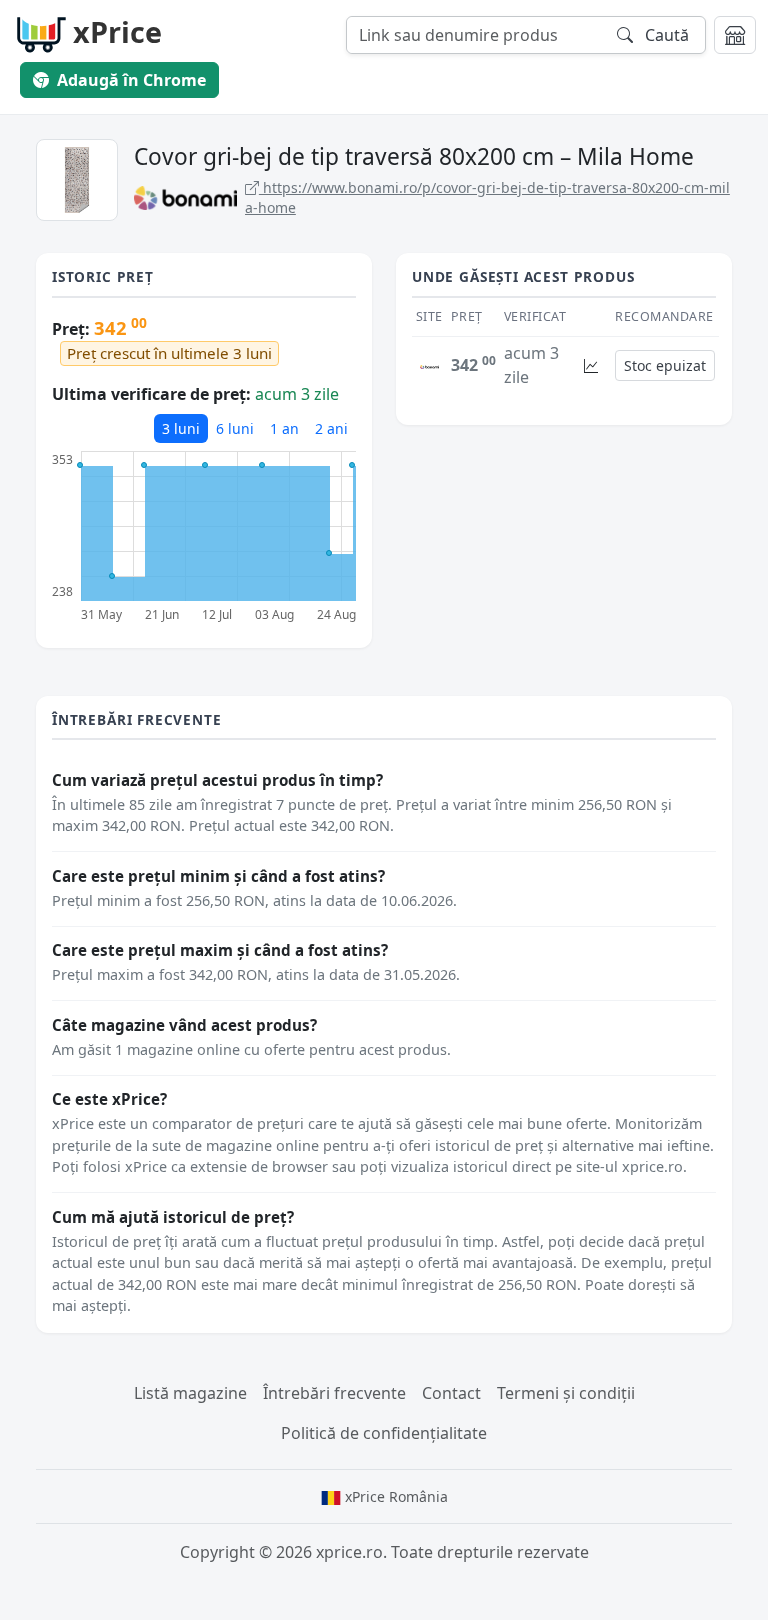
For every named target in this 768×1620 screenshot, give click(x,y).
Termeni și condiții (566, 1393)
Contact (451, 1393)
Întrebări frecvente (334, 1393)
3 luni (181, 428)
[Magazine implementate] (735, 35)
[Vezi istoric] (591, 365)
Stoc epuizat (665, 365)
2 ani (331, 428)
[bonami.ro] (429, 365)
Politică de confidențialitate (384, 1433)
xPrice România (394, 1496)
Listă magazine (190, 1393)
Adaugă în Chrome (131, 80)
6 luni (235, 428)
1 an (284, 428)
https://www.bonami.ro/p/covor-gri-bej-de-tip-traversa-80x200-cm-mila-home (487, 197)
